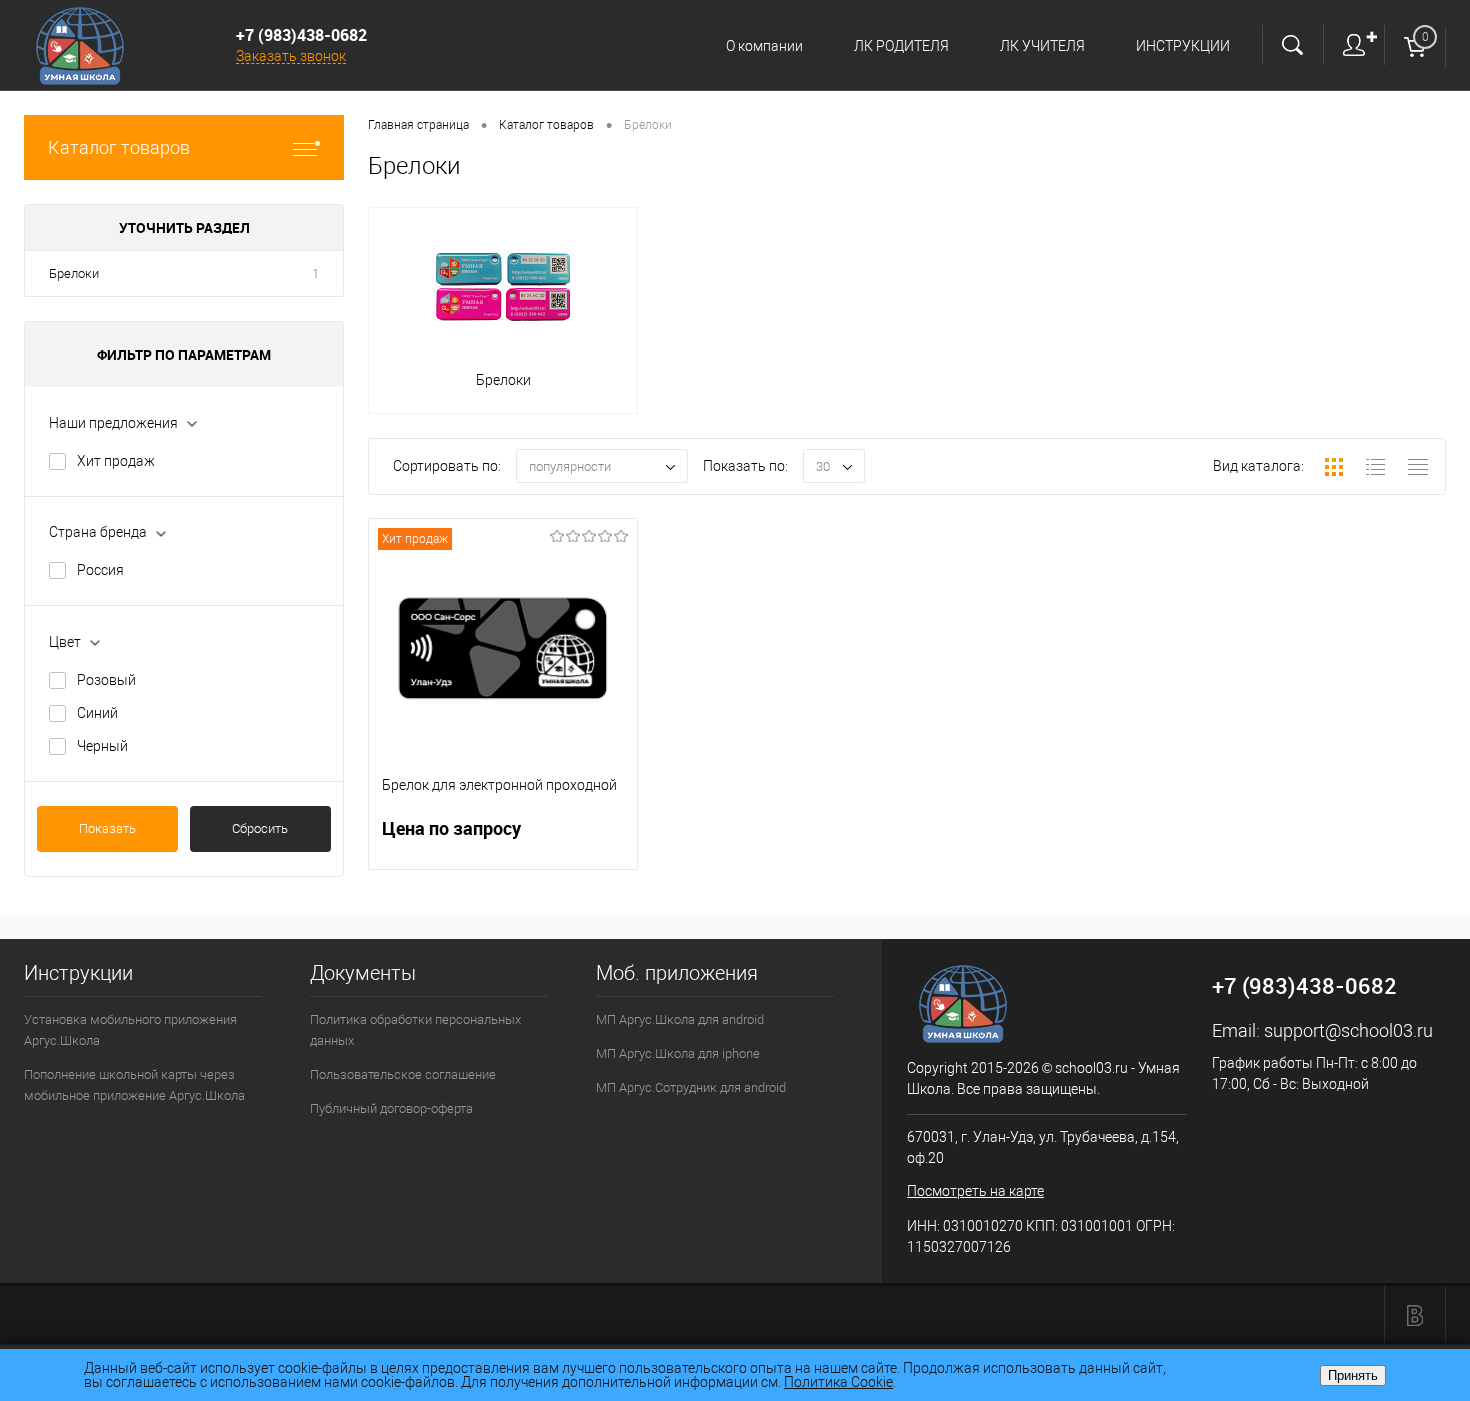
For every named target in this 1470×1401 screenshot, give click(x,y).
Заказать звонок (291, 56)
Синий (97, 713)
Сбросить (260, 828)
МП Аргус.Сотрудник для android (691, 1087)
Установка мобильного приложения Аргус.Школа (130, 1030)
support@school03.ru (1348, 1030)
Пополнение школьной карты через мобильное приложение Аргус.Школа (134, 1085)
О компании (764, 46)
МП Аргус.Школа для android (680, 1019)
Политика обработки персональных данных (415, 1030)
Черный (102, 746)
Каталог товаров (119, 147)
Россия (100, 570)
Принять (1353, 1375)
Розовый (106, 680)
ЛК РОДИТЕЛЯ (901, 46)
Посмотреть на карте (975, 1191)
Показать (107, 828)
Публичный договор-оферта (391, 1108)
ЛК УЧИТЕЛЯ (1042, 46)
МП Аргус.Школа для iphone (678, 1053)
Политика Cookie (838, 1382)
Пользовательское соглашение (403, 1074)
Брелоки (74, 273)
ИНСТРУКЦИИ (1183, 46)
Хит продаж (116, 461)
